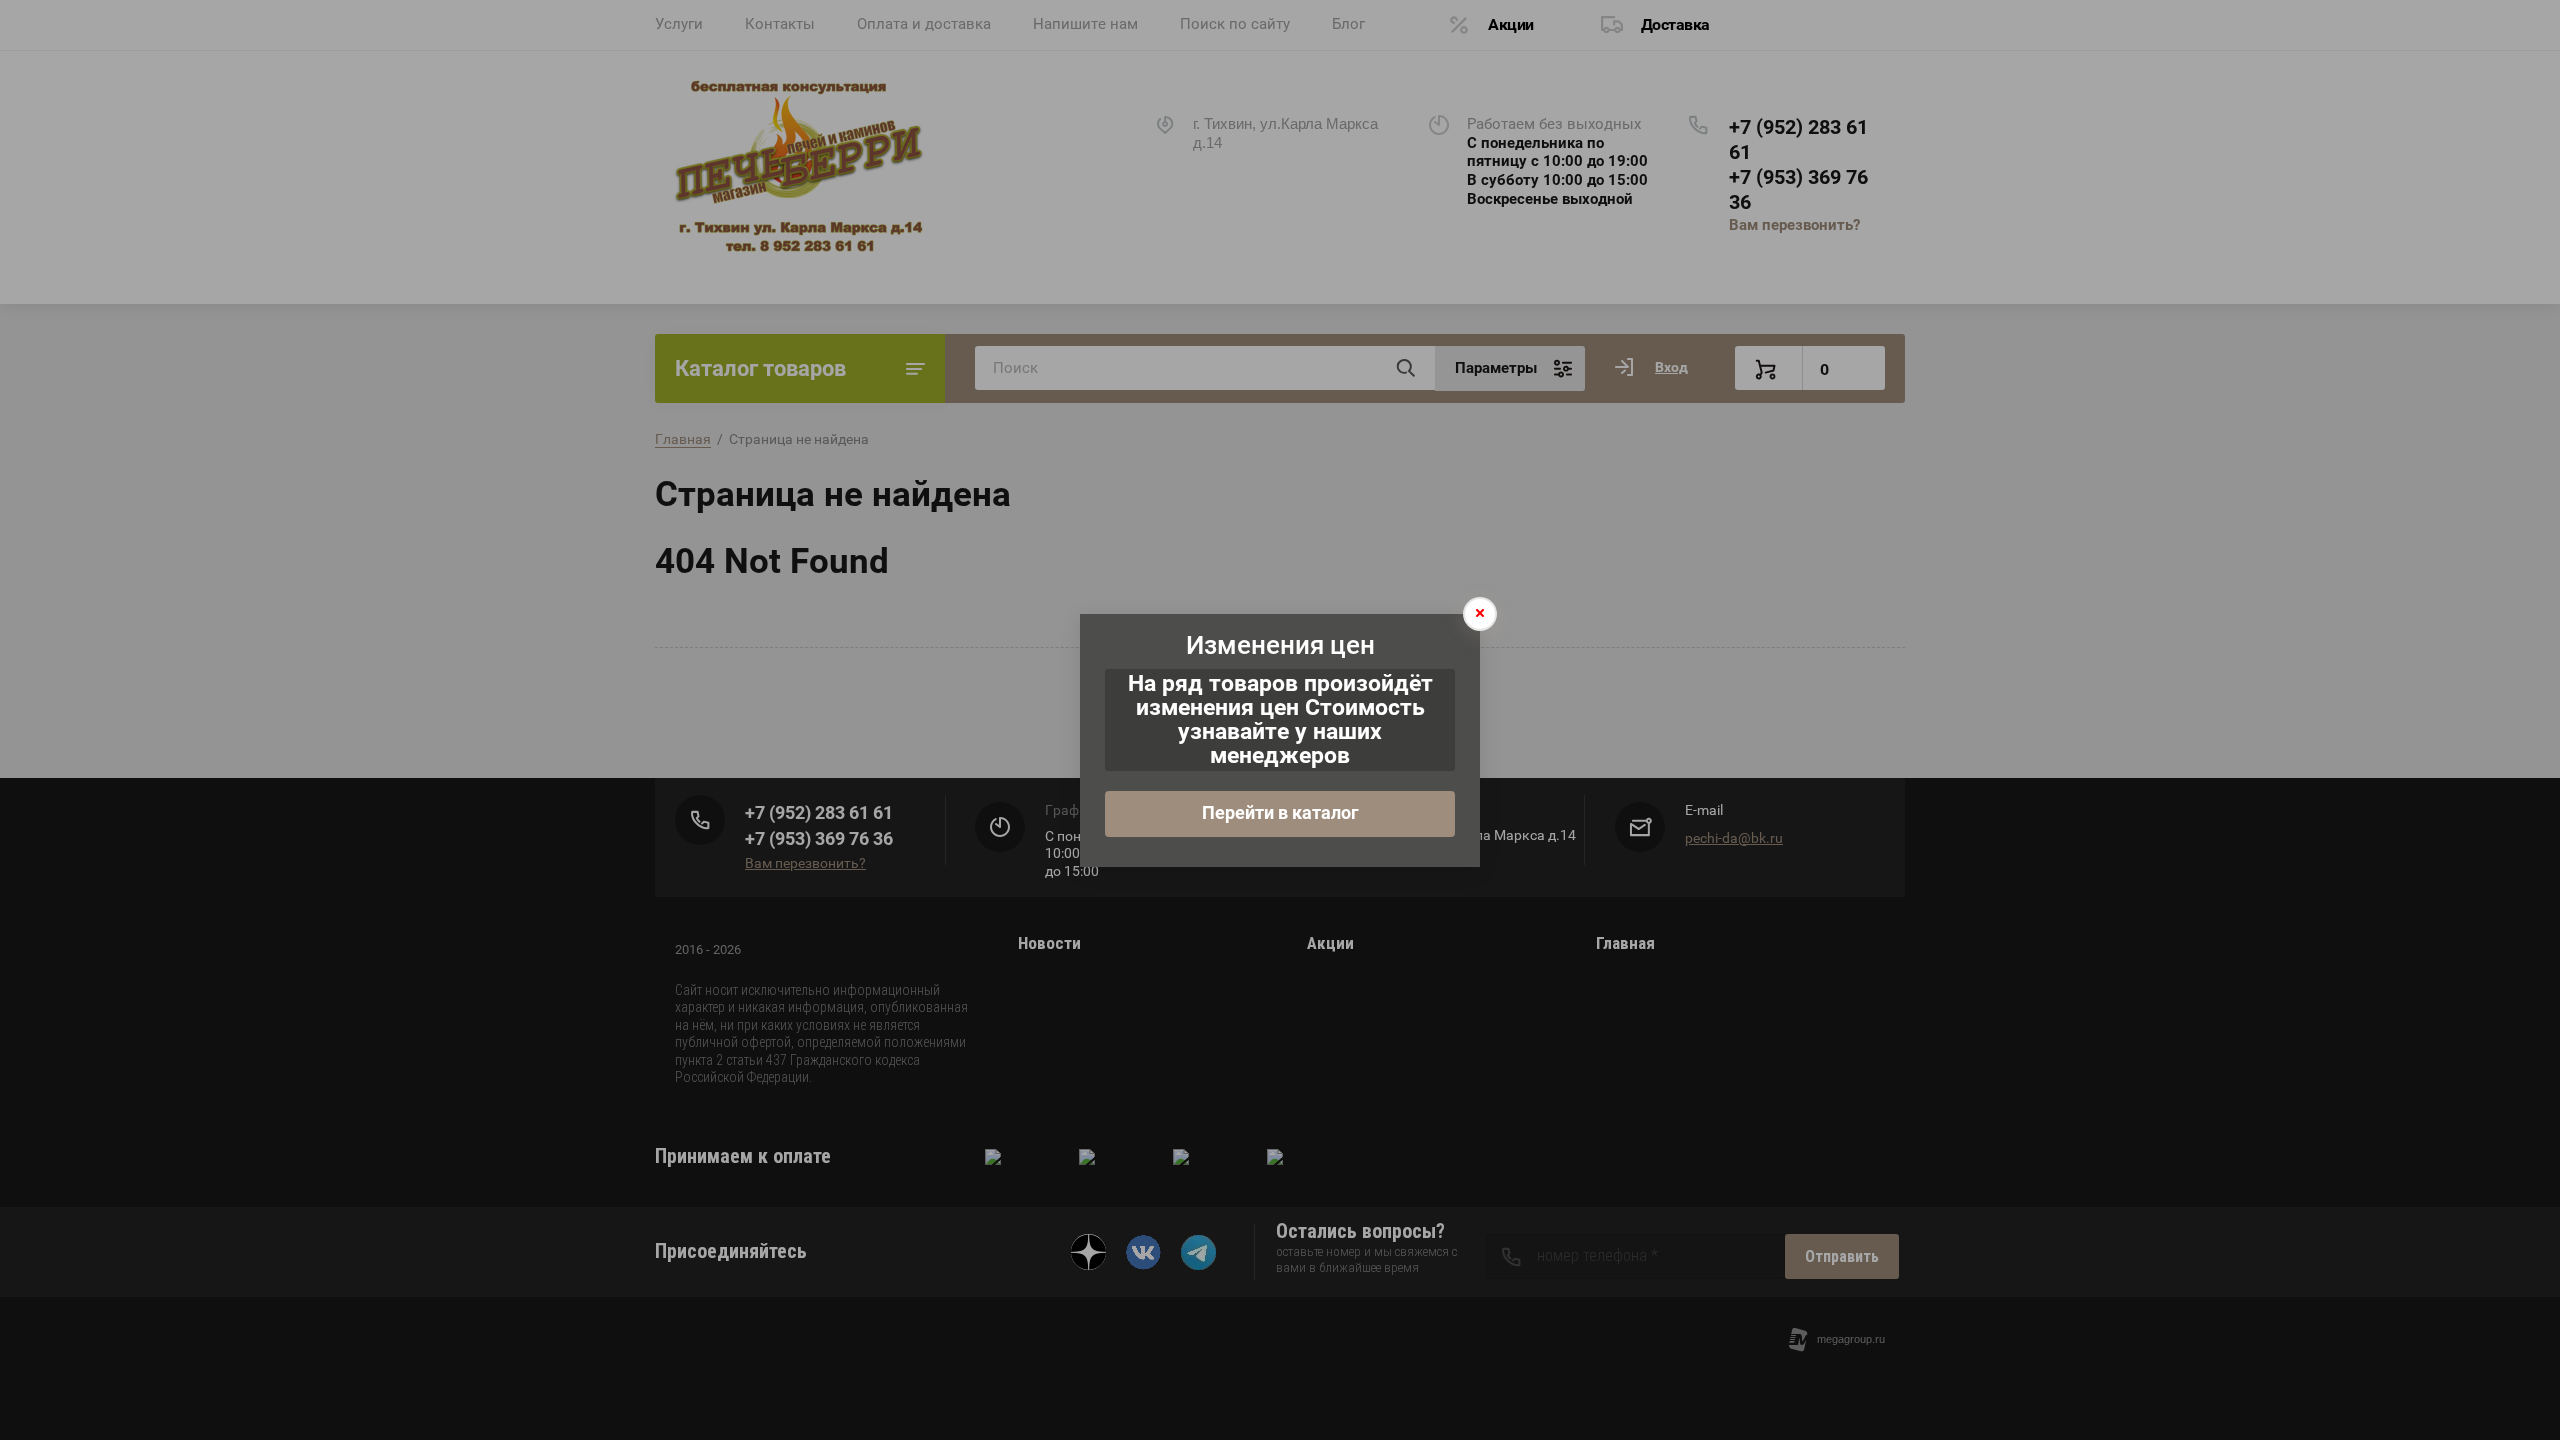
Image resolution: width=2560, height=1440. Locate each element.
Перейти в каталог (1280, 812)
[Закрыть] (1480, 614)
